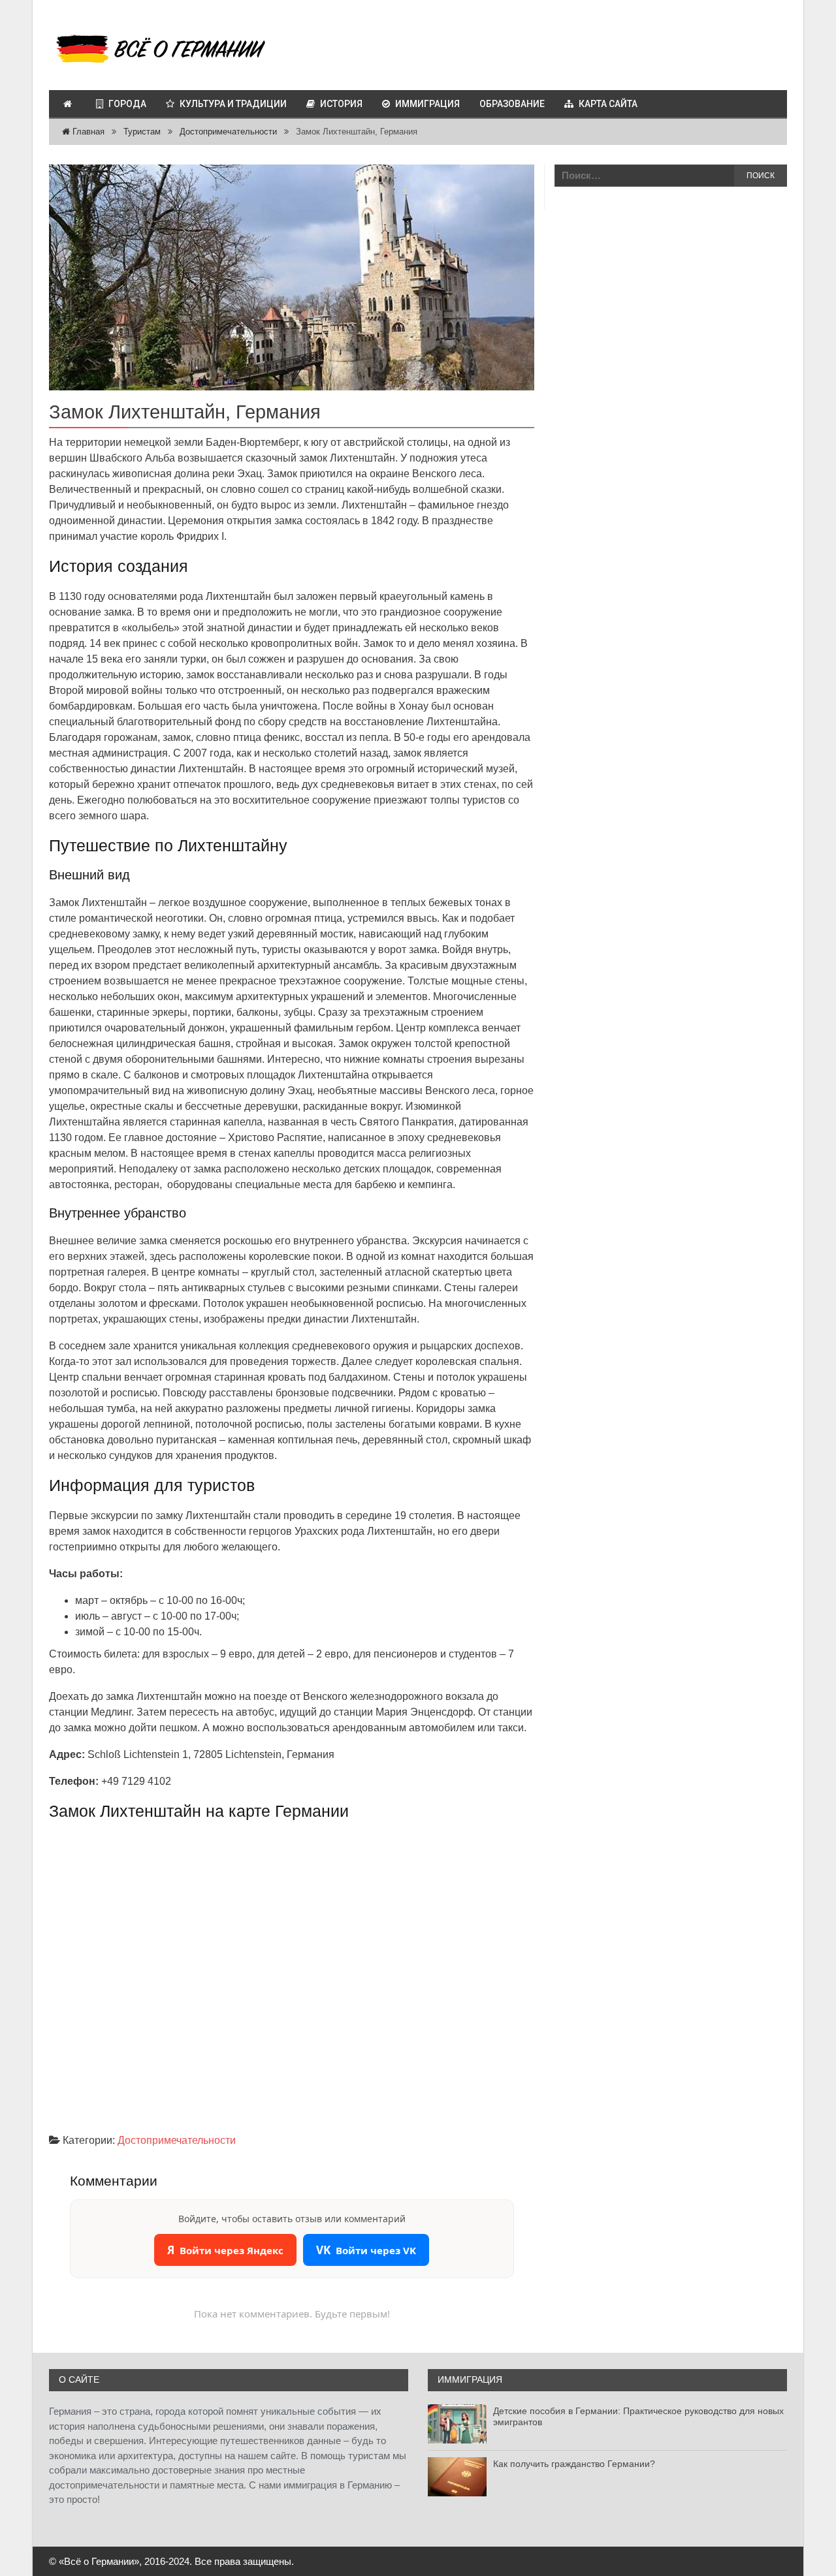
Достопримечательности (228, 132)
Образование (512, 104)
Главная (87, 132)
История (341, 104)
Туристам (142, 132)
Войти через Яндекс (225, 2250)
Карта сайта (608, 104)
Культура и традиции (233, 104)
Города (127, 104)
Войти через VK (366, 2250)
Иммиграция (427, 104)
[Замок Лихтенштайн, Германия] (292, 278)
